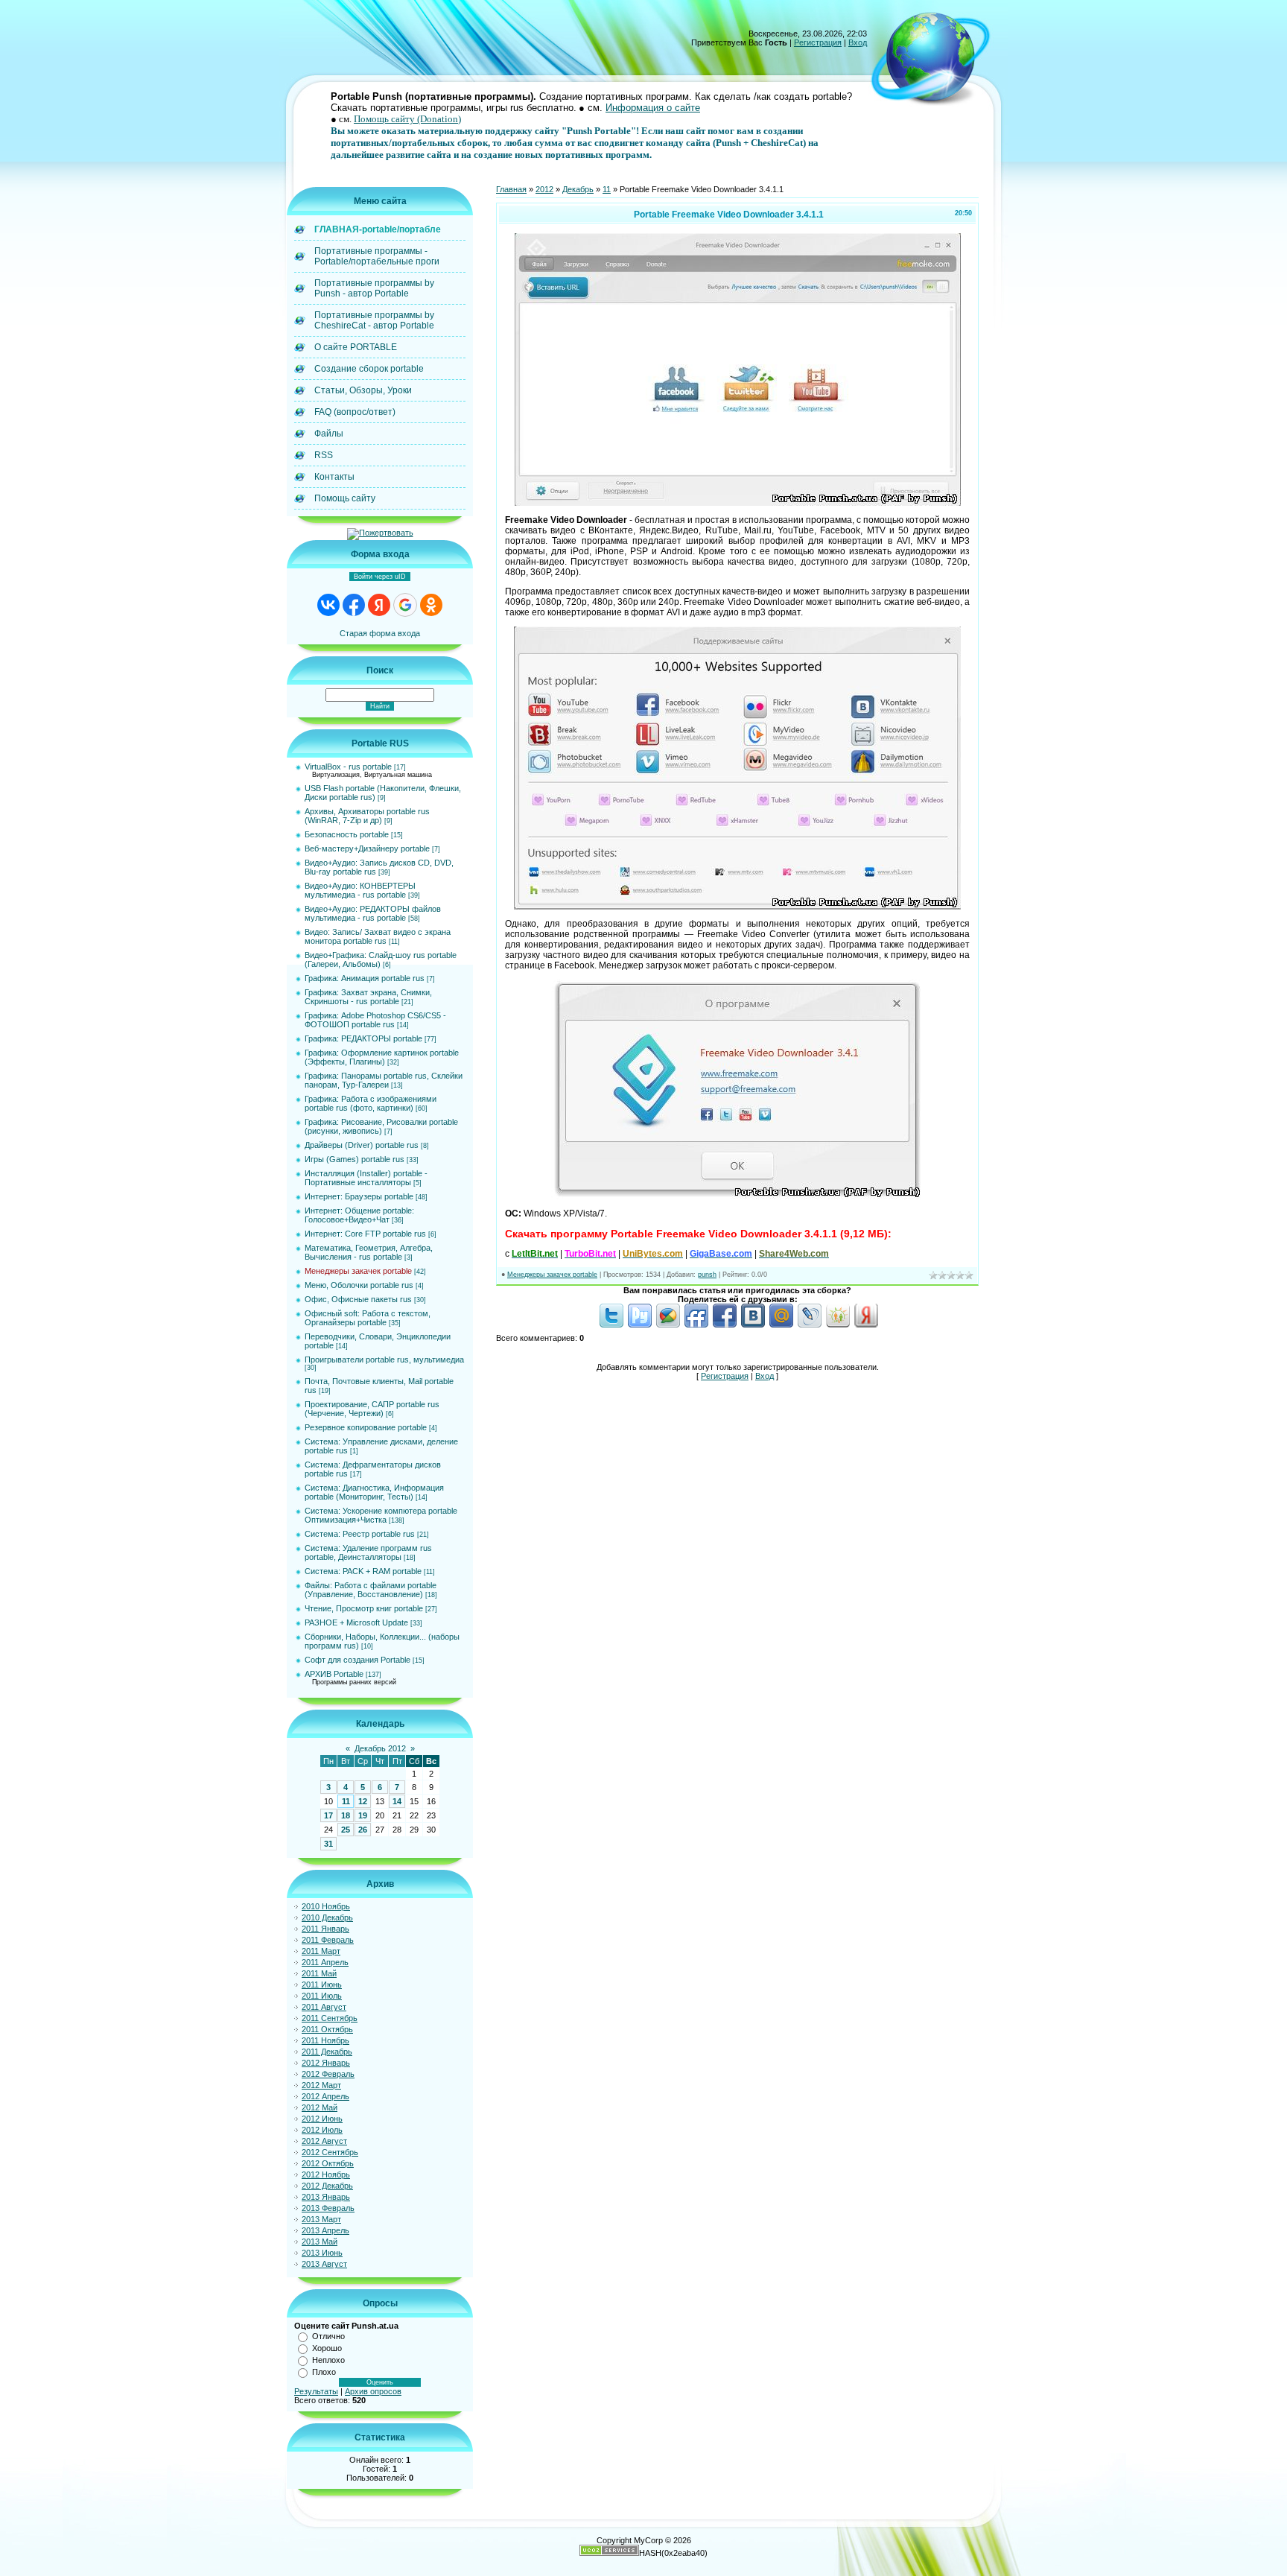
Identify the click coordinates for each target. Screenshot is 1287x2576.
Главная (511, 189)
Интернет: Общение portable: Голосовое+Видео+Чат (359, 1215)
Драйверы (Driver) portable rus (362, 1145)
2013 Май (320, 2242)
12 (363, 1801)
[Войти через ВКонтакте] (328, 605)
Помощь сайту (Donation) (407, 119)
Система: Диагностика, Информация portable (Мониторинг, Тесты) (374, 1492)
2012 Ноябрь (326, 2174)
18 (346, 1815)
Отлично (328, 2336)
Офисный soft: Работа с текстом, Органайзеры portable (368, 1318)
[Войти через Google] (405, 605)
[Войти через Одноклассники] (431, 605)
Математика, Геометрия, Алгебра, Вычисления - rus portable (369, 1252)
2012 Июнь (322, 2119)
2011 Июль (322, 1996)
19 (363, 1815)
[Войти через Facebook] (354, 605)
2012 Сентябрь (330, 2152)
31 (328, 1844)
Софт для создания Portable (357, 1660)
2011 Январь (325, 1929)
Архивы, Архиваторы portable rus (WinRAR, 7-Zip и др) (367, 816)
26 (363, 1830)
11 (346, 1801)
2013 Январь (326, 2197)
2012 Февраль (328, 2074)
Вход (858, 42)
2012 (544, 189)
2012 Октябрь (328, 2163)
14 (397, 1801)
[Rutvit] (640, 1325)
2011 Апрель (325, 1962)
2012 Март (321, 2085)
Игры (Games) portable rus (355, 1159)
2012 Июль (322, 2130)
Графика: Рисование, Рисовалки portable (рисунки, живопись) (381, 1126)
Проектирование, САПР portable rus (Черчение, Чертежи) (372, 1409)
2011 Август (324, 2007)
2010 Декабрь (327, 1917)
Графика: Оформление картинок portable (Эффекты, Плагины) (382, 1057)
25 (346, 1830)
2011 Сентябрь (330, 2018)
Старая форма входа (380, 633)
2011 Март (321, 1951)
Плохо (324, 2372)
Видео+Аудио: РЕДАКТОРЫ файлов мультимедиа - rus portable (373, 913)
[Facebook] (725, 1325)
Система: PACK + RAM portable (363, 1571)
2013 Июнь (322, 2253)
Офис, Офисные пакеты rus (358, 1299)
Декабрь (578, 189)
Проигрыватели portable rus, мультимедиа (384, 1360)
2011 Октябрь (327, 2029)
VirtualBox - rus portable (348, 767)
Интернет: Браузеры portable (359, 1196)
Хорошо (327, 2348)
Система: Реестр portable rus (360, 1534)
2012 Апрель (325, 2096)
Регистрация (818, 42)
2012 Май (320, 2107)
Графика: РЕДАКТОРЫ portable (363, 1038)
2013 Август (324, 2264)
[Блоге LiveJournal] (810, 1325)
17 (328, 1815)
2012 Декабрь (327, 2186)
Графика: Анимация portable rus (365, 978)
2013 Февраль (328, 2208)
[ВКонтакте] (753, 1325)
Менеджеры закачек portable (358, 1271)
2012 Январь (326, 2063)
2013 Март (321, 2219)
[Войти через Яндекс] (379, 605)
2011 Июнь (322, 1985)
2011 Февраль (328, 1940)
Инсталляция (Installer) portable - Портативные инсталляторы (366, 1178)
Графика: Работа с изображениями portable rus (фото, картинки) (371, 1103)
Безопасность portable (347, 834)
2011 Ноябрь (325, 2040)
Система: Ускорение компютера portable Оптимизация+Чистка (381, 1515)
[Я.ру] (866, 1325)
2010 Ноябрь (326, 1906)
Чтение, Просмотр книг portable (364, 1608)
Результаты (316, 2391)
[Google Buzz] (668, 1325)
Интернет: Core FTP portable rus (365, 1234)
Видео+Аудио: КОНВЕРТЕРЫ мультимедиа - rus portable (360, 890)
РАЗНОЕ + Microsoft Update (356, 1622)
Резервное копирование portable (366, 1427)
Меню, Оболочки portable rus (359, 1285)
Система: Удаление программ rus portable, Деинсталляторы (368, 1552)
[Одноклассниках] (838, 1325)
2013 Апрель (325, 2230)
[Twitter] (611, 1325)
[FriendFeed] (696, 1325)
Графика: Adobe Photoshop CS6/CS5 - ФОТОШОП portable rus (375, 1020)
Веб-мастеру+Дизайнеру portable (367, 848)
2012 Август (324, 2141)
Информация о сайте (653, 108)
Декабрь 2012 (380, 1748)
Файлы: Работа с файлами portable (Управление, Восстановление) (371, 1590)
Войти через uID (380, 577)
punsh (707, 1275)
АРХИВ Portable (334, 1674)
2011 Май (319, 1973)
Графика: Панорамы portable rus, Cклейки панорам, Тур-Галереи (384, 1080)
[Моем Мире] (781, 1325)
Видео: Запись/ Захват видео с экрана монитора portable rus (378, 936)
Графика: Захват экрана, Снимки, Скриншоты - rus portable (368, 997)
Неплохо (328, 2360)
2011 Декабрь (327, 2052)
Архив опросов (373, 2391)
